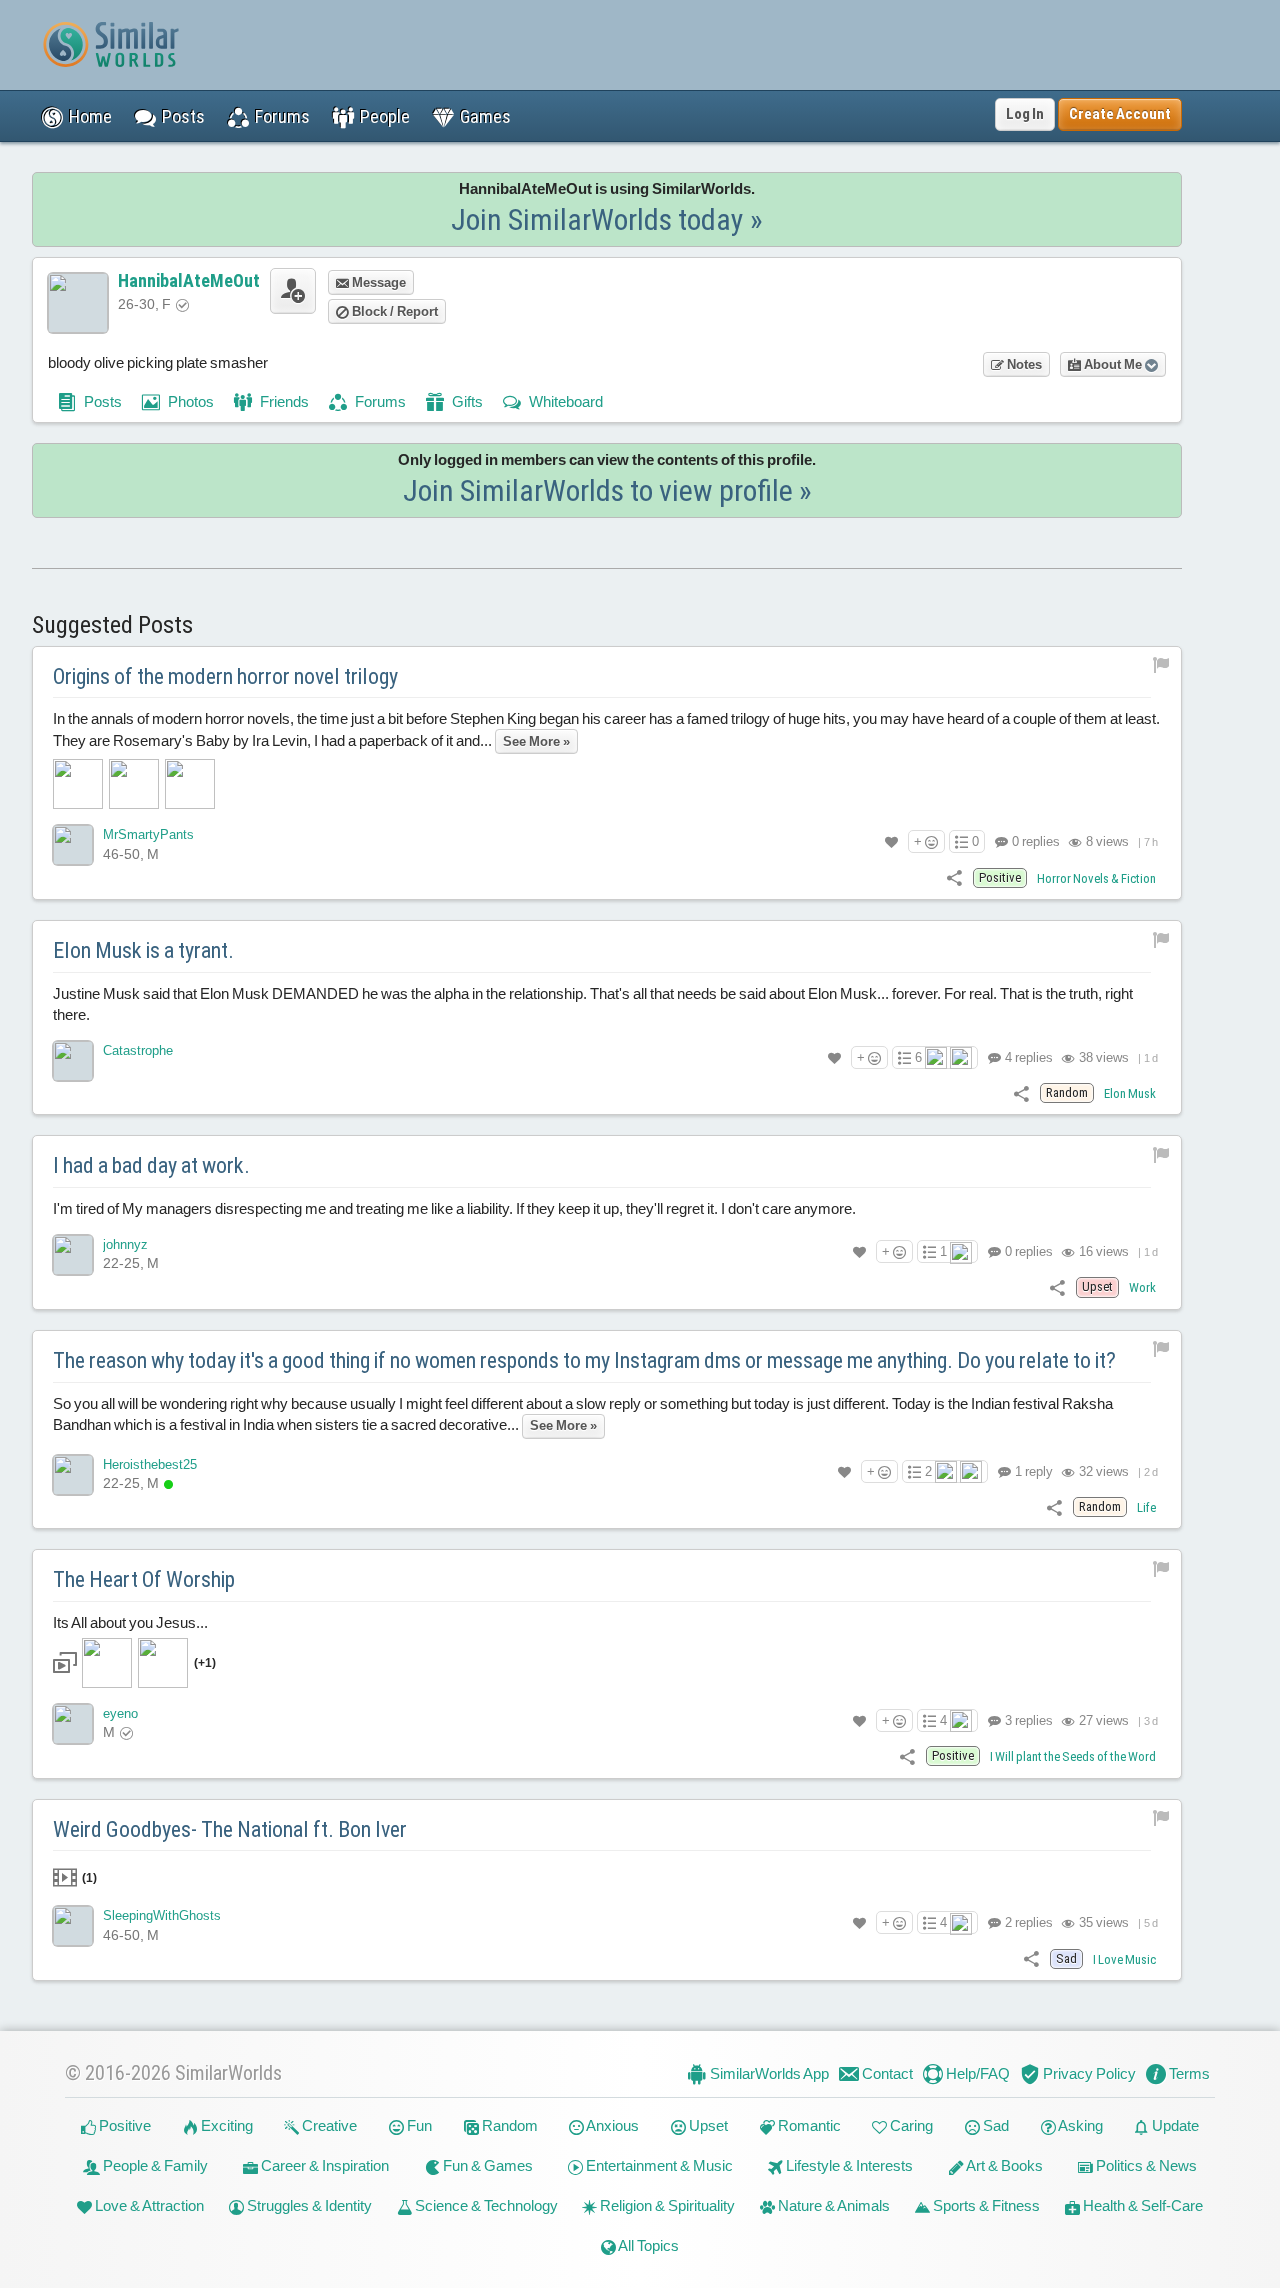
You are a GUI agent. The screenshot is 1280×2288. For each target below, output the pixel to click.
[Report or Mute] (1161, 664)
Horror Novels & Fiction (1096, 878)
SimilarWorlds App (768, 2073)
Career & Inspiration (323, 2165)
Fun (418, 2125)
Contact (886, 2073)
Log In (1025, 114)
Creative (328, 2125)
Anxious (611, 2125)
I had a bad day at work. (151, 1165)
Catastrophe (138, 1050)
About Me (1113, 364)
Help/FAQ (976, 2073)
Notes (1023, 364)
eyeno (120, 1713)
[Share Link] (954, 877)
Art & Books (1003, 2165)
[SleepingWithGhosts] (73, 1926)
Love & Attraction (148, 2205)
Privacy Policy (1088, 2073)
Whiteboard (564, 401)
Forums (379, 401)
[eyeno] (73, 1724)
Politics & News (1145, 2165)
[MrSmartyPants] (73, 845)
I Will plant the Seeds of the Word (1073, 1756)
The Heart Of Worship (144, 1579)
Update (1174, 2125)
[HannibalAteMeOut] (78, 303)
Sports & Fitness (985, 2205)
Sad (994, 2125)
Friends (283, 401)
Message (377, 282)
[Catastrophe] (73, 1061)
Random (508, 2125)
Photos (189, 401)
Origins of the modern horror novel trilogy (225, 676)
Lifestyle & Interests (848, 2165)
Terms (1188, 2073)
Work (1142, 1287)
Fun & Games (486, 2165)
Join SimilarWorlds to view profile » (607, 490)
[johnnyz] (73, 1255)
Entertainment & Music (658, 2165)
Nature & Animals (832, 2205)
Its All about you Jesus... (134, 1642)
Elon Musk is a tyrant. (143, 950)
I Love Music (1124, 1959)
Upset (707, 2125)
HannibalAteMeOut (189, 280)
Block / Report (393, 311)
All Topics (647, 2245)
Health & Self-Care (1141, 2205)
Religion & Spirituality (666, 2205)
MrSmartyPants (148, 834)
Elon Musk (1130, 1093)
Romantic (808, 2125)
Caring (910, 2125)
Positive (123, 2125)
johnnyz (125, 1244)
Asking (1079, 2125)
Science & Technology (485, 2205)
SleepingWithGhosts (162, 1915)
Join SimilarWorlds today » (607, 219)
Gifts (466, 401)
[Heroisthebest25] (73, 1475)
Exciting (225, 2125)
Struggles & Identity (308, 2205)
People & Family (154, 2165)
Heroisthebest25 (150, 1464)
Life (1146, 1507)
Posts (101, 401)
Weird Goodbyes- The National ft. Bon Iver (230, 1829)
